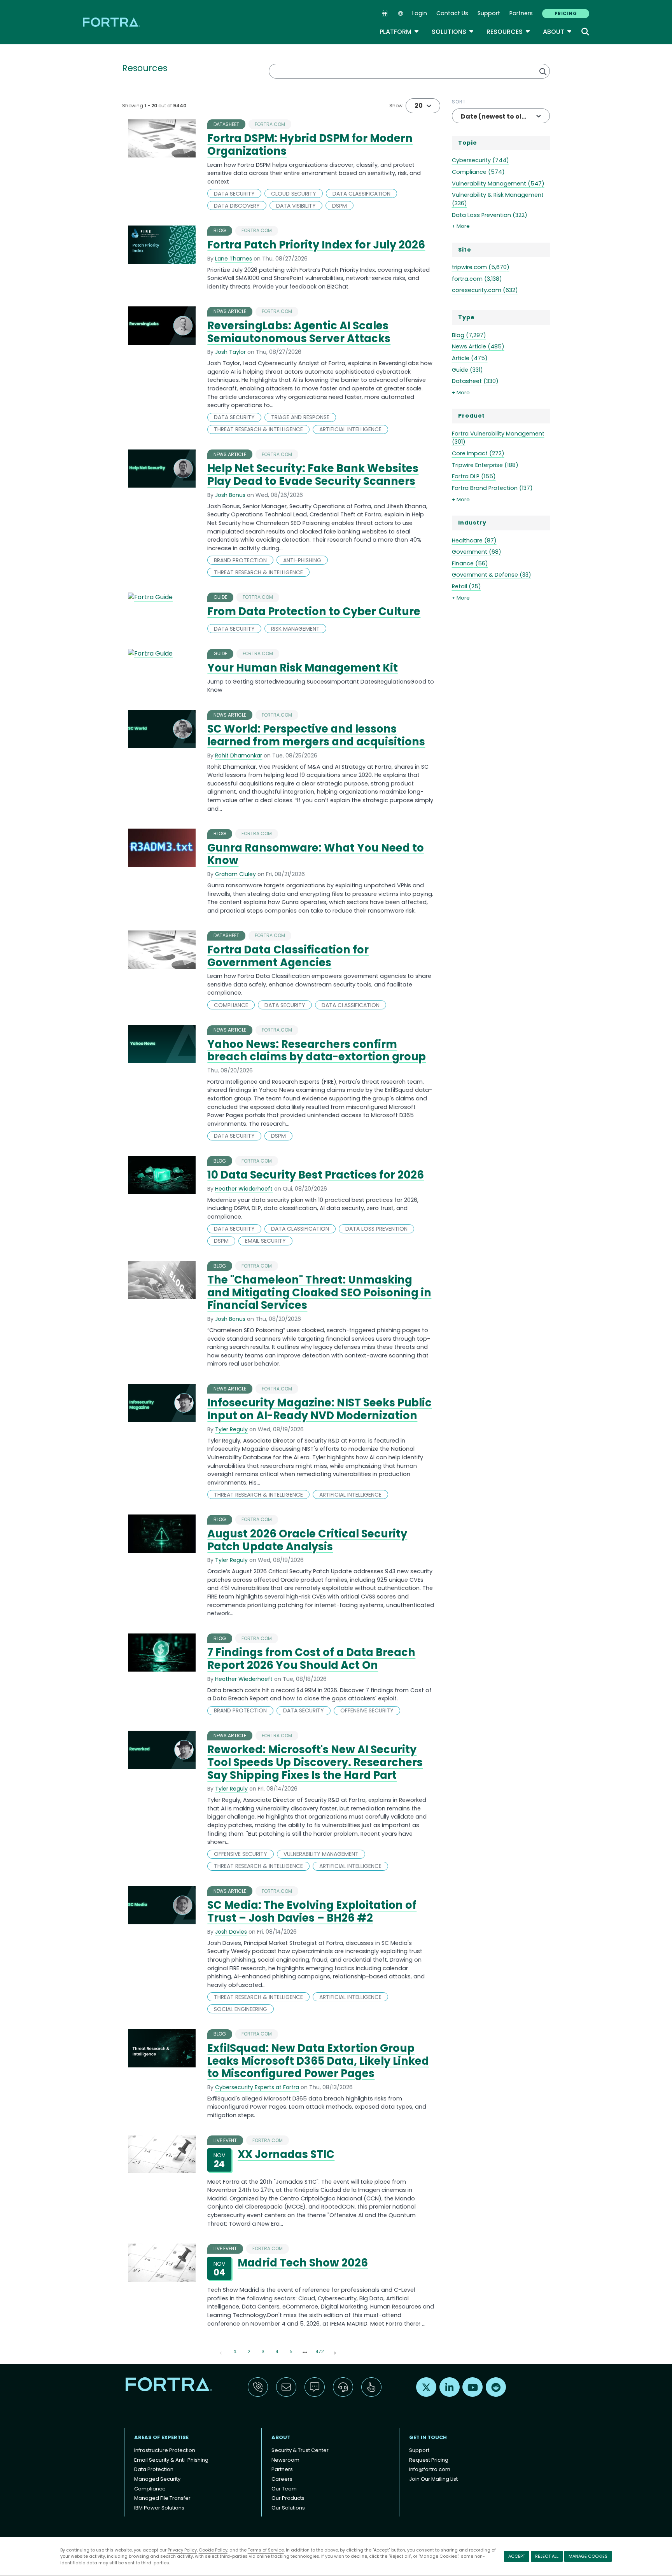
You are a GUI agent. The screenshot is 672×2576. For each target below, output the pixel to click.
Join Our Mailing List (433, 2479)
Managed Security (157, 2479)
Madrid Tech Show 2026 (303, 2263)
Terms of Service (266, 2550)
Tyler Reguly (231, 1429)
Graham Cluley (235, 874)
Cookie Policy (213, 2550)
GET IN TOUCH (428, 2437)
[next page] (305, 2352)
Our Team (284, 2489)
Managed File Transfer (162, 2498)
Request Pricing (429, 2460)
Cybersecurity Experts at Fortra (257, 2087)
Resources (508, 32)
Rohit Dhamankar (239, 755)
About (557, 32)
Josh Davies (231, 1932)
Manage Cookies (588, 2556)
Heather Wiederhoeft (244, 1189)
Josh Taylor (230, 352)
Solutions (453, 32)
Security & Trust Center (300, 2450)
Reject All (547, 2556)
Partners (521, 13)
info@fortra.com (430, 2469)
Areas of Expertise (161, 2437)
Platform (399, 32)
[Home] (112, 22)
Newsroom (285, 2460)
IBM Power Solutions (159, 2508)
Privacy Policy (182, 2550)
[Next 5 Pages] (305, 2352)
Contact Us (452, 13)
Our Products (288, 2498)
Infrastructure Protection (165, 2450)
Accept (517, 2556)
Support (489, 13)
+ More (461, 226)
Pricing (566, 13)
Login (420, 13)
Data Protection (154, 2469)
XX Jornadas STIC (286, 2154)
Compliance (150, 2489)
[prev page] (221, 2352)
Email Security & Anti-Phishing (171, 2460)
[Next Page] (335, 2352)
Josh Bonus (230, 495)
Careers (282, 2479)
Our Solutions (288, 2508)
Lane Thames (234, 259)
